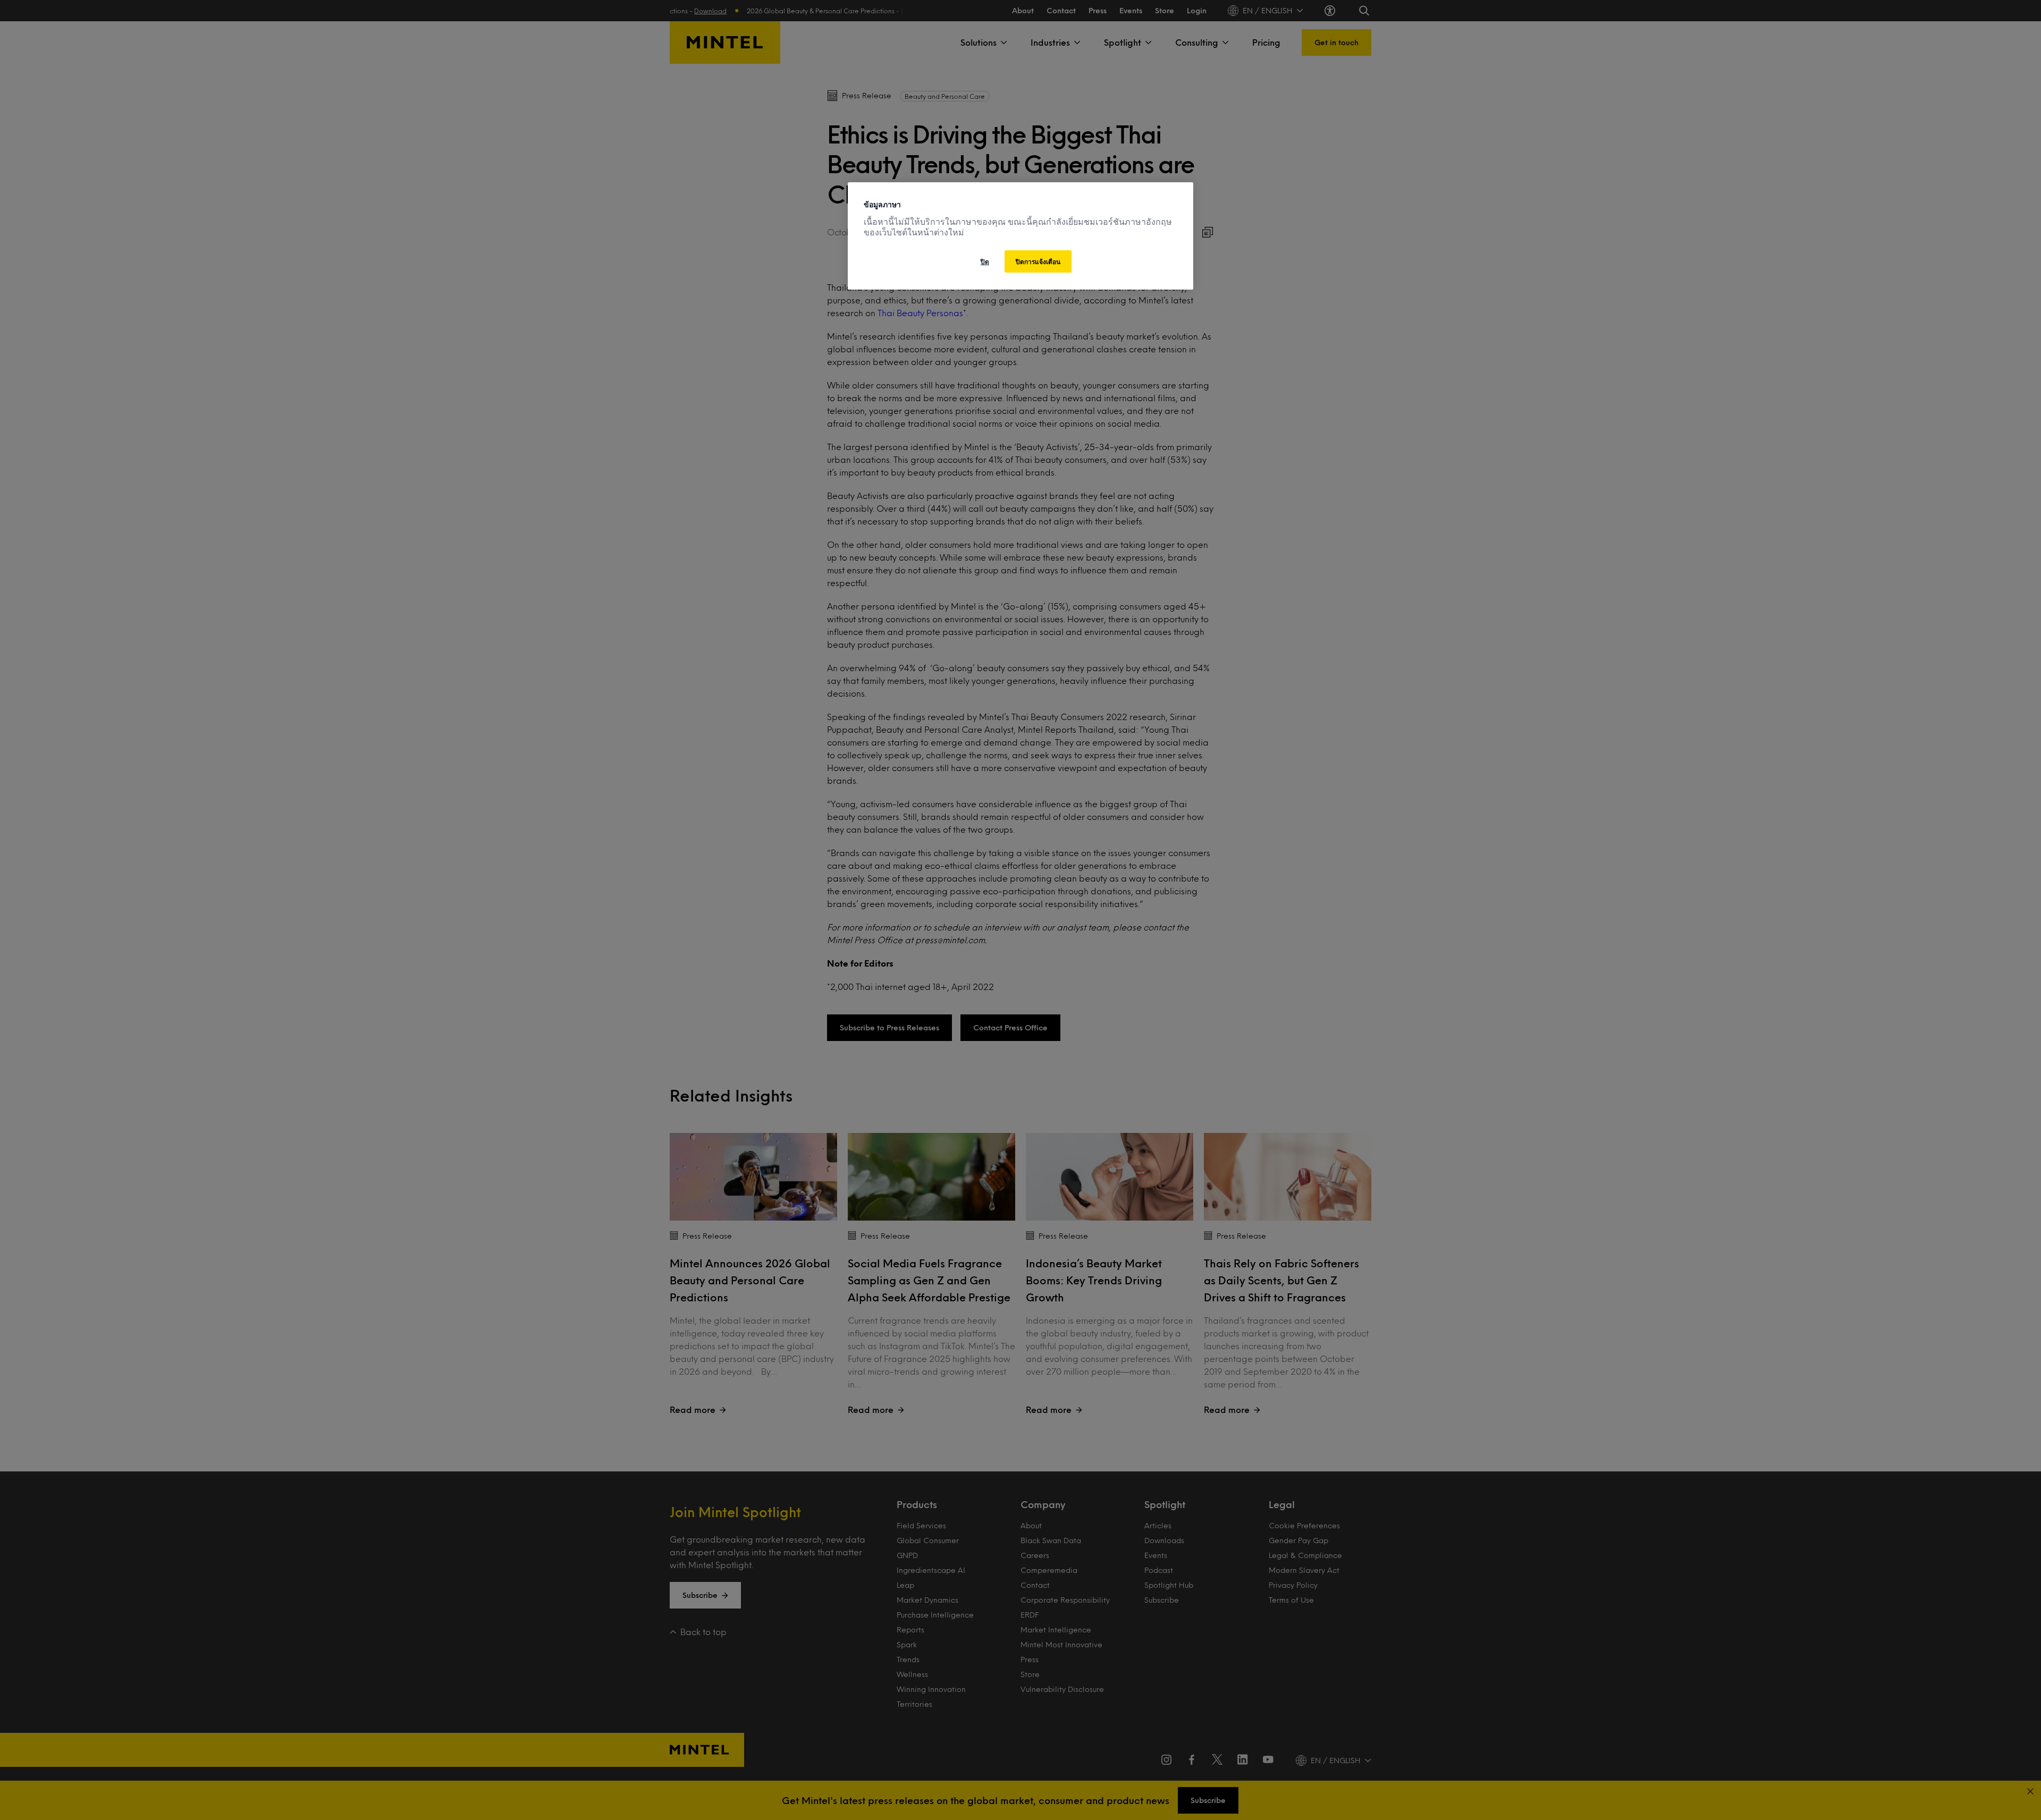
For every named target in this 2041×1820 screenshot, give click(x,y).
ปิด (985, 261)
